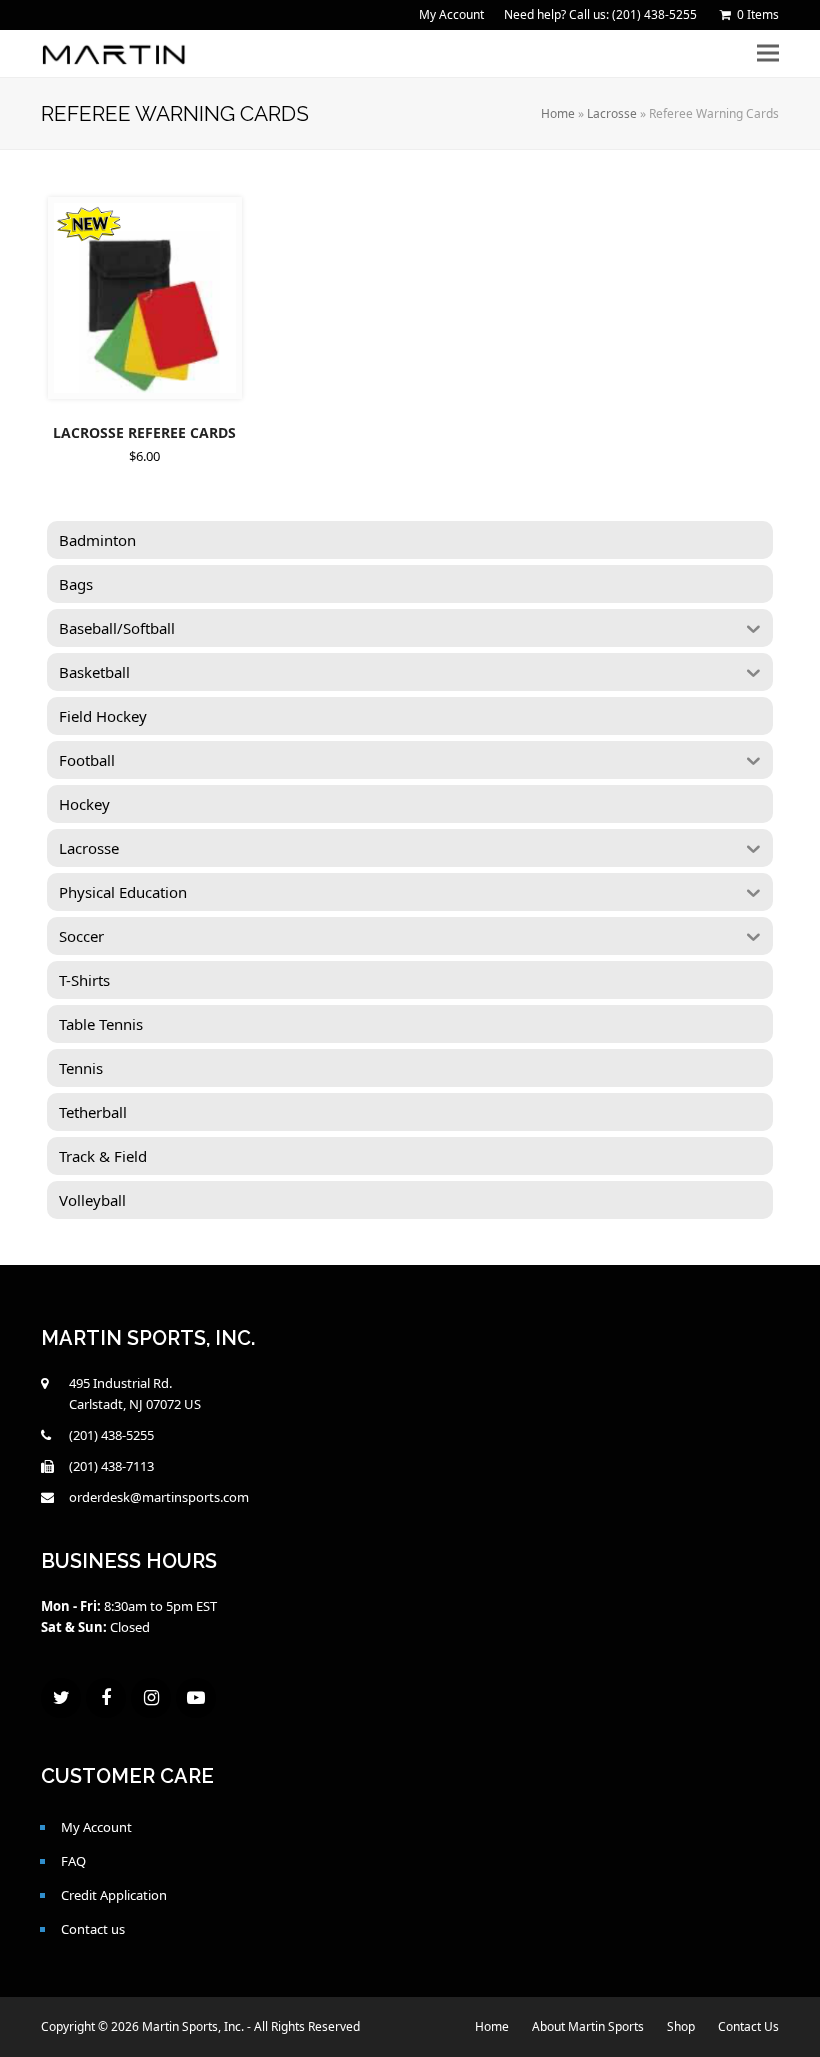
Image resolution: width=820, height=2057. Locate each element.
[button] (768, 53)
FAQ (73, 1861)
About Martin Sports (588, 2026)
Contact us (93, 1929)
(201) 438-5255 (111, 1435)
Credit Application (114, 1895)
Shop (681, 2026)
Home (558, 113)
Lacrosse (612, 113)
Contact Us (748, 2026)
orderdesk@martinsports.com (159, 1497)
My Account (96, 1827)
